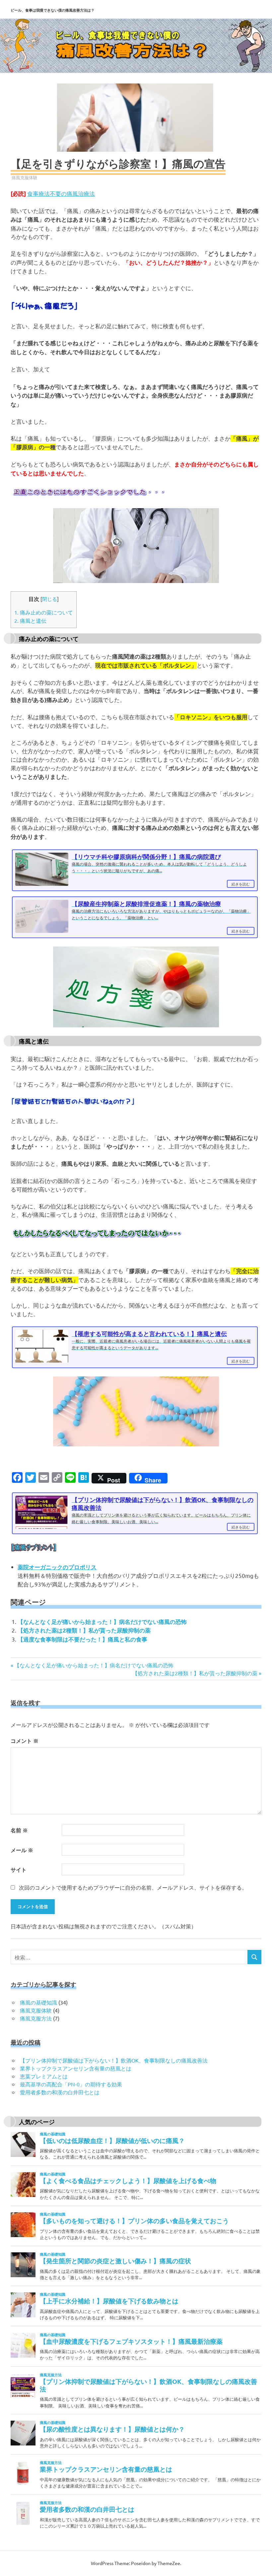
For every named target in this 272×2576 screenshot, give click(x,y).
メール (22, 1850)
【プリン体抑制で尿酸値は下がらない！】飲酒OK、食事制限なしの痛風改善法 (114, 2060)
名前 (19, 1830)
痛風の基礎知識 (38, 2002)
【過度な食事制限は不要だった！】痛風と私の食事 (82, 1639)
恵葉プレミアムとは (44, 2076)
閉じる (50, 599)
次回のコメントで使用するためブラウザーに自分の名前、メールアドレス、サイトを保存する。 (133, 1887)
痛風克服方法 (36, 2018)
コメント (25, 1741)
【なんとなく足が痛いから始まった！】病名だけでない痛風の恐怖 (102, 1622)
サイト (19, 1870)
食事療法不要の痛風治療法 (61, 193)
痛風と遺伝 (30, 620)
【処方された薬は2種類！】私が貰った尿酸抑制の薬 (84, 1630)
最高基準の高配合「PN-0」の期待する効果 (71, 2084)
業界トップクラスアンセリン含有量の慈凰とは (76, 2068)
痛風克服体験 (25, 177)
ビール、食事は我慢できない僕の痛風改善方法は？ (53, 10)
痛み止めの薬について (44, 612)
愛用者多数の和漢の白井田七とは (60, 2092)
